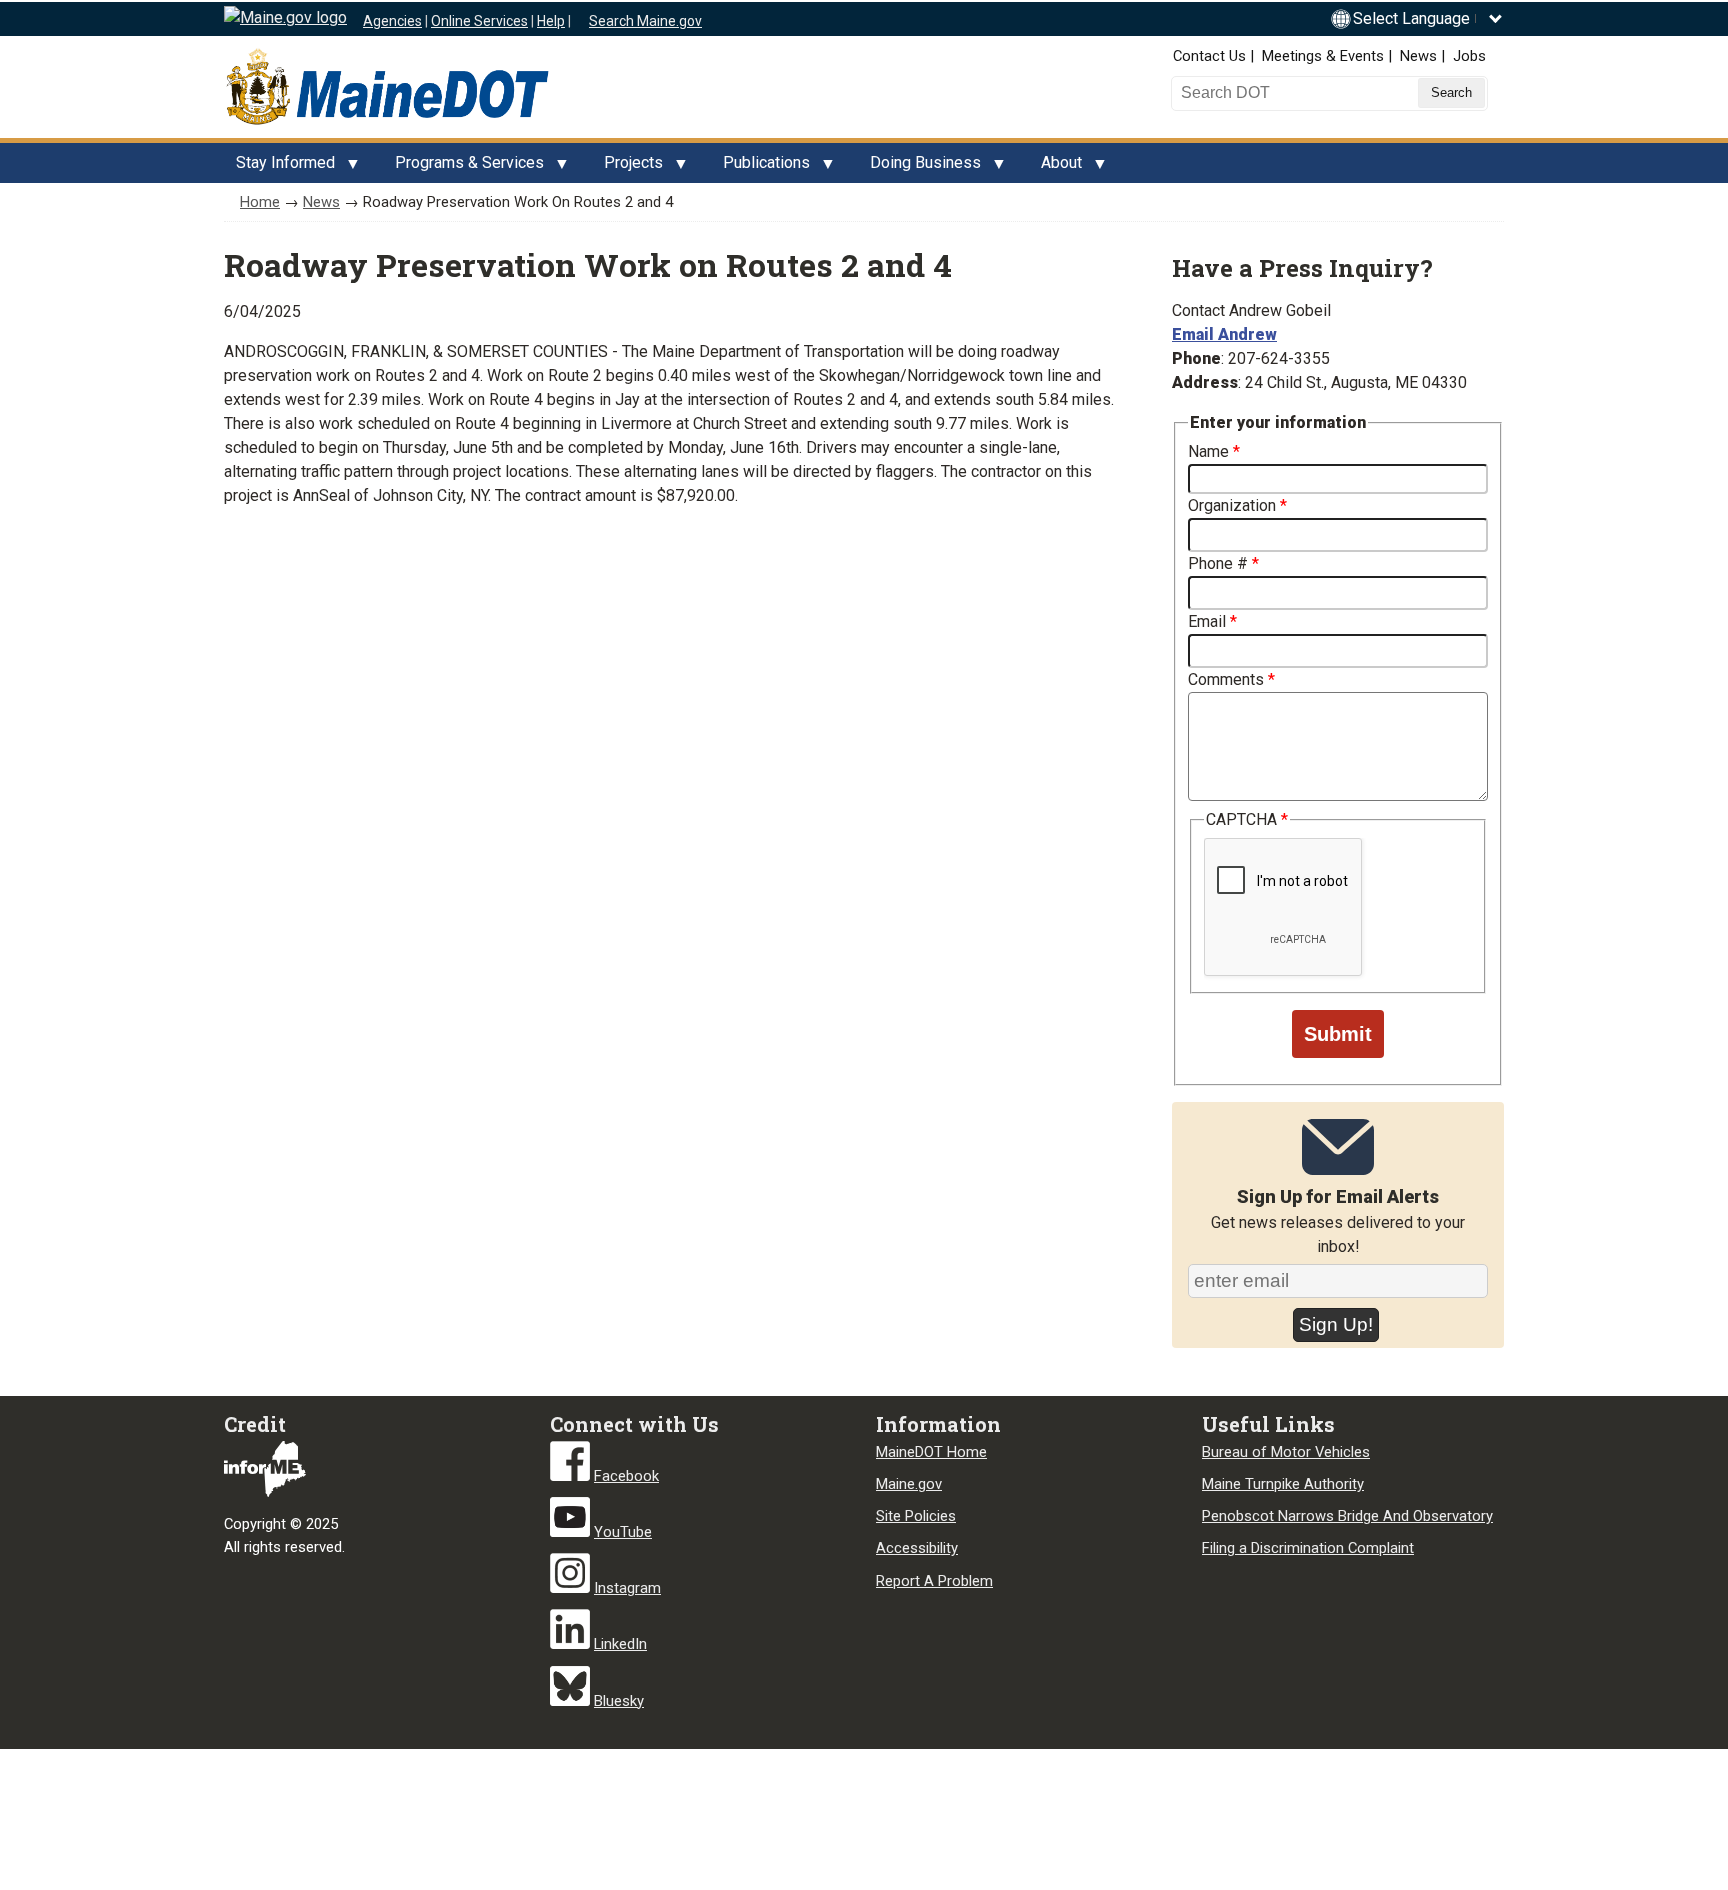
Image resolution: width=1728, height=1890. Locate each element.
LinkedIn (620, 1644)
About (1055, 168)
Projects (627, 168)
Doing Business (919, 168)
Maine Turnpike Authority (1283, 1484)
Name (1208, 451)
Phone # (1218, 563)
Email (1207, 621)
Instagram (627, 1588)
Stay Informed (279, 168)
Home (260, 202)
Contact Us (1209, 56)
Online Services (479, 21)
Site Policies (916, 1516)
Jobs (1469, 56)
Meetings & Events (1323, 56)
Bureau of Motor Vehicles (1286, 1452)
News (1418, 56)
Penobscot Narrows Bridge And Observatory (1347, 1516)
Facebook (626, 1476)
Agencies (392, 21)
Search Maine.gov (645, 21)
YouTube (623, 1532)
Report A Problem (934, 1581)
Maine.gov (909, 1484)
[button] (1428, 18)
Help (551, 21)
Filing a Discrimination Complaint (1308, 1548)
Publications (760, 168)
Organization (1232, 505)
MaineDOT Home (931, 1452)
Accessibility (917, 1548)
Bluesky (619, 1701)
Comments (1226, 679)
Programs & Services (463, 168)
